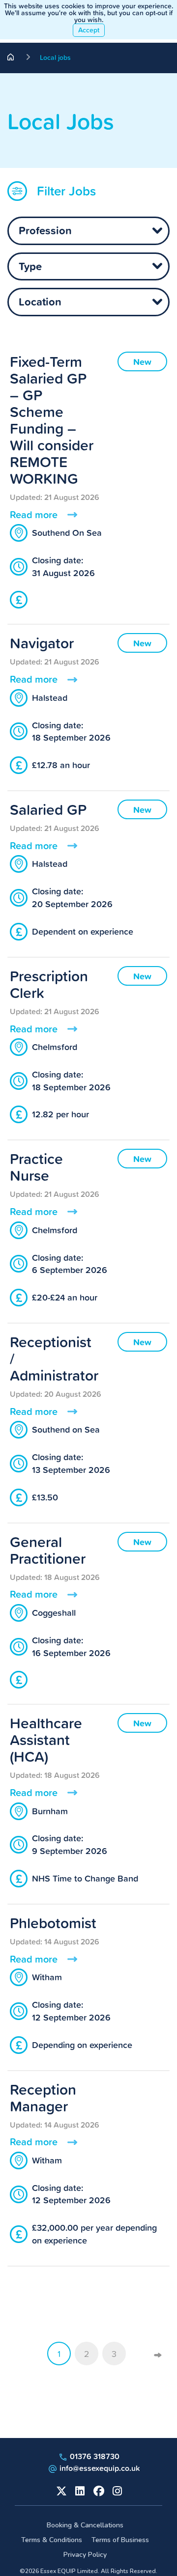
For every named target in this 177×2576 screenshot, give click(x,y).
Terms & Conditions (52, 2540)
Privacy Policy (85, 2555)
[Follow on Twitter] (60, 2490)
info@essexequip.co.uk (100, 2468)
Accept (89, 30)
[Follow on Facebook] (98, 2490)
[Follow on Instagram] (117, 2490)
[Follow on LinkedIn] (79, 2490)
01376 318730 (94, 2456)
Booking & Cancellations (85, 2525)
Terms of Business (120, 2540)
